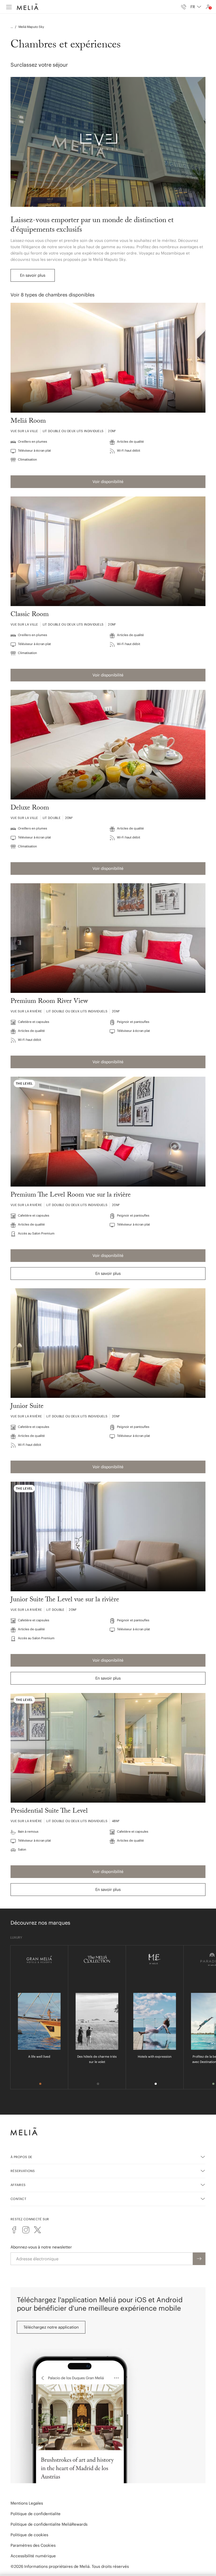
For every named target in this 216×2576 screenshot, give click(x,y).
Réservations (23, 2171)
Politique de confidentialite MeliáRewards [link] (49, 2524)
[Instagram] (26, 2230)
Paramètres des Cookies (33, 2545)
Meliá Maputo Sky (31, 27)
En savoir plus (33, 275)
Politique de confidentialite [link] (36, 2514)
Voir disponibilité (108, 482)
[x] (37, 2230)
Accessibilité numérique (33, 2556)
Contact (18, 2199)
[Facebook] (14, 2230)
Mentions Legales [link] (27, 2503)
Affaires (18, 2185)
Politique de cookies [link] (29, 2535)
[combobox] (196, 7)
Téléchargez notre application (51, 2327)
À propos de (21, 2157)
